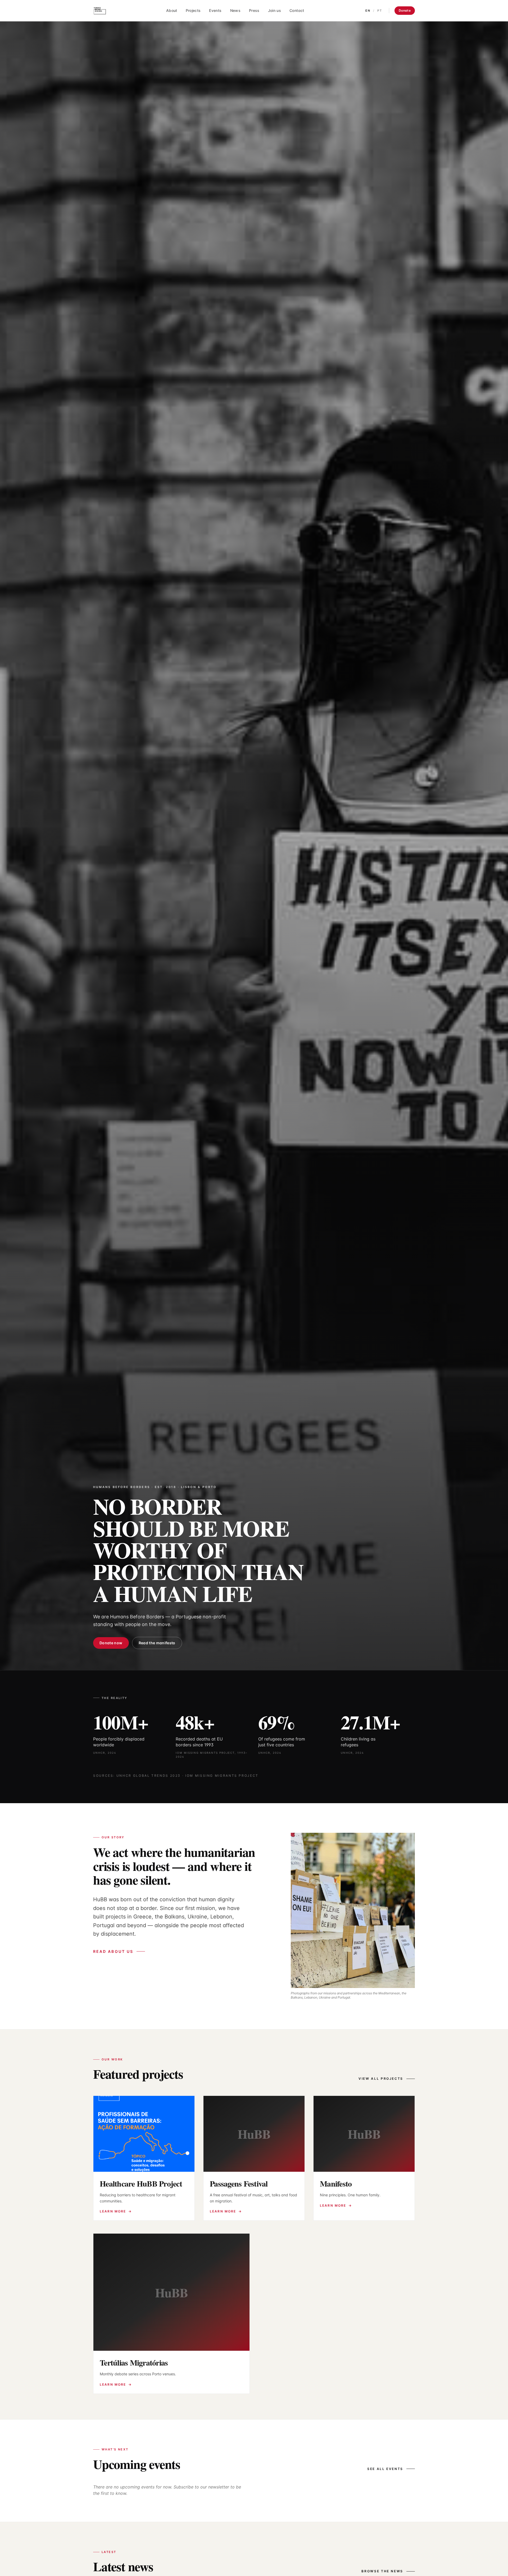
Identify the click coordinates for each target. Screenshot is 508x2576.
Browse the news (382, 2571)
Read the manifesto (157, 1643)
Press (254, 10)
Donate (405, 10)
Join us (275, 10)
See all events (385, 2469)
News (235, 10)
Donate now (111, 1643)
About (172, 10)
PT (380, 11)
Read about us (113, 1951)
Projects (193, 10)
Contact (297, 10)
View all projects (381, 2079)
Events (215, 10)
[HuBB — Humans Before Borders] (100, 11)
